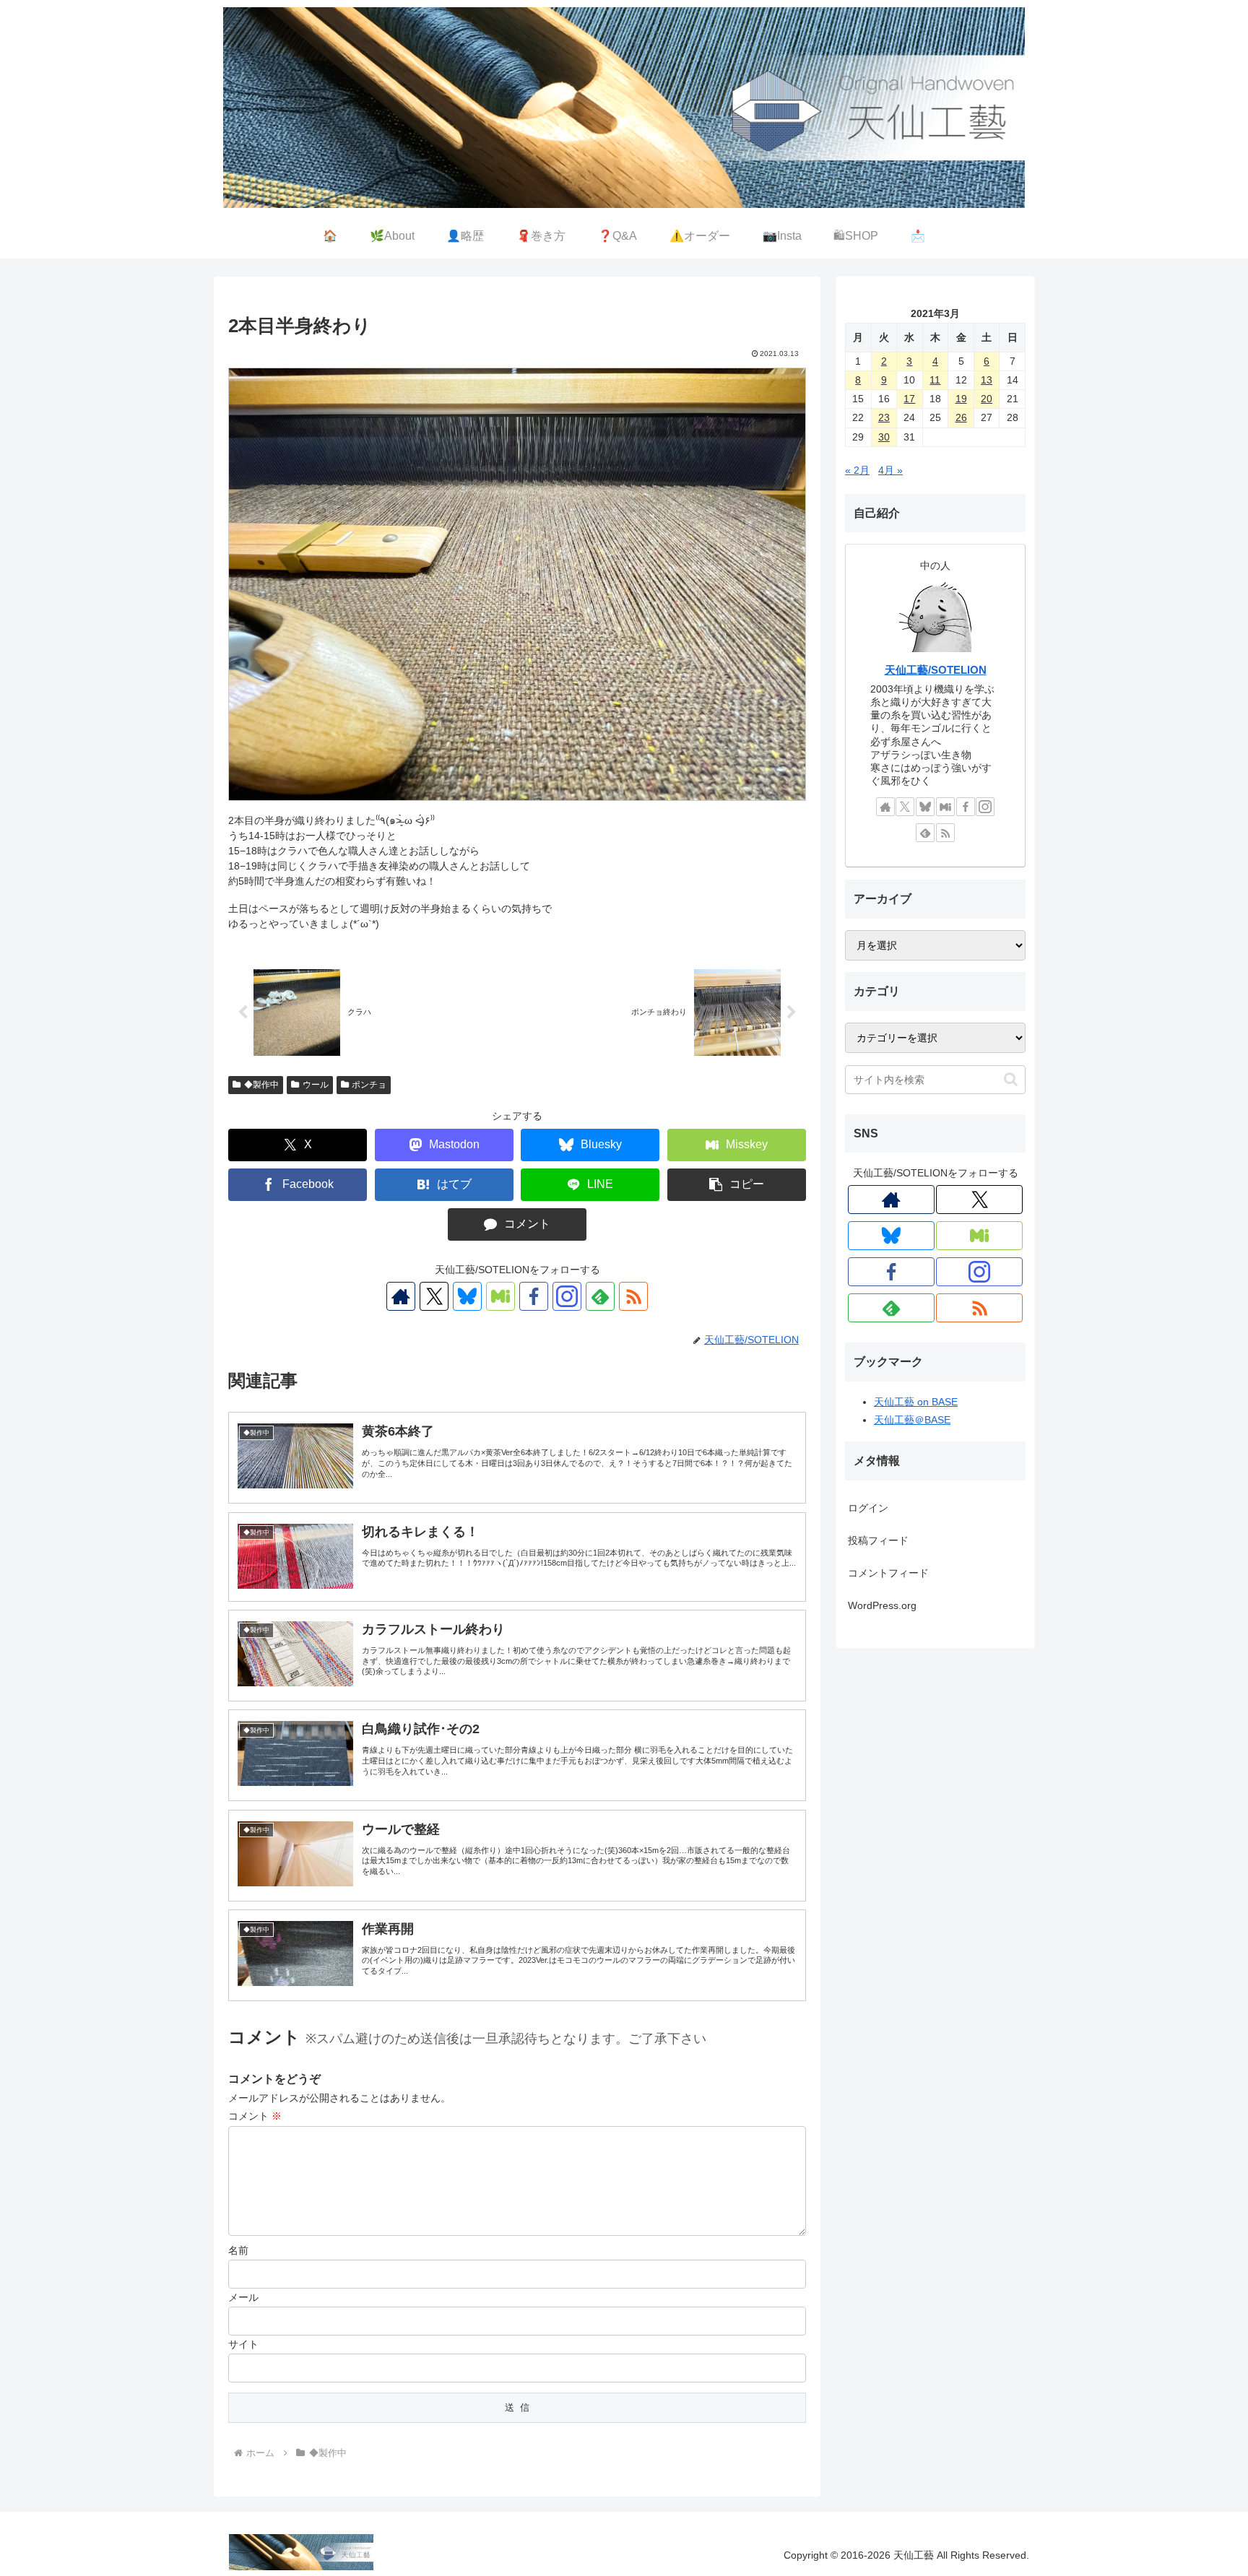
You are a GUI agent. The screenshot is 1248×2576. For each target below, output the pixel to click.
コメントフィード (888, 1573)
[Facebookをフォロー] (534, 1296)
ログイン (868, 1508)
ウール (316, 1085)
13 (987, 380)
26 (961, 417)
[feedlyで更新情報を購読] (600, 1296)
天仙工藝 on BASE (916, 1402)
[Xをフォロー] (434, 1296)
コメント (255, 2116)
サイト (243, 2344)
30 (884, 437)
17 (909, 399)
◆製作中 (261, 1085)
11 (935, 380)
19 (961, 399)
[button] (737, 1185)
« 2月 (857, 470)
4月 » (890, 470)
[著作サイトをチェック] (401, 1296)
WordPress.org (882, 1605)
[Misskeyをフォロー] (500, 1296)
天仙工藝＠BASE (912, 1420)
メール (243, 2297)
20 (987, 399)
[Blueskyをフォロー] (467, 1296)
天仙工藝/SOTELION (936, 670)
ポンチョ (369, 1085)
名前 (238, 2250)
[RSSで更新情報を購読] (633, 1296)
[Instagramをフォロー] (567, 1296)
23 (884, 417)
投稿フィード (878, 1540)
